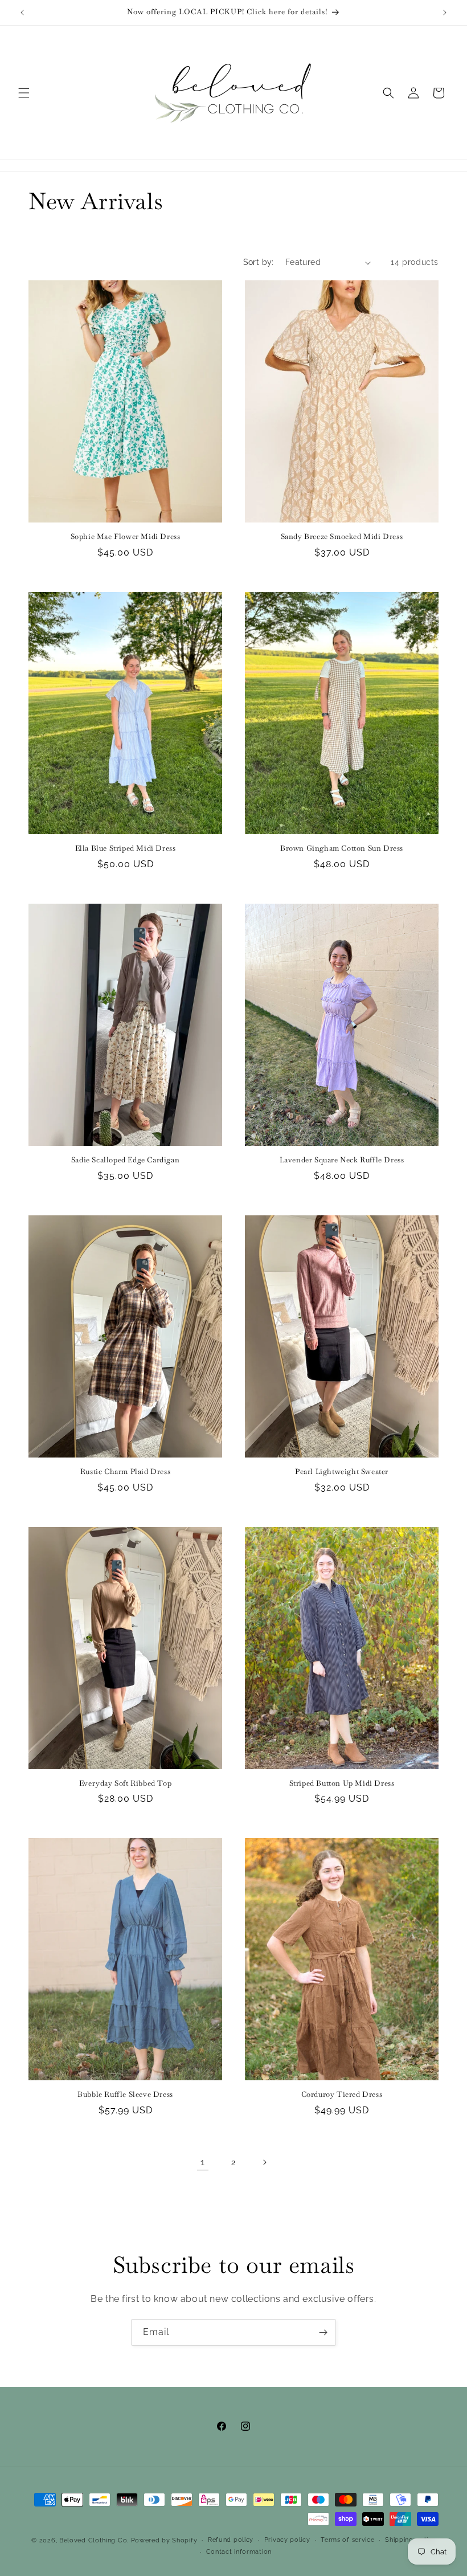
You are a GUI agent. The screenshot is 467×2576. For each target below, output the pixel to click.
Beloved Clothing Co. (94, 2540)
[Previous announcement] (22, 13)
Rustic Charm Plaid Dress (125, 1472)
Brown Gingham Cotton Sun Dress (342, 848)
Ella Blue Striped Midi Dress (126, 848)
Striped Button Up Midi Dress (342, 1783)
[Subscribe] (323, 2332)
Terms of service (347, 2540)
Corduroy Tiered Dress (342, 2095)
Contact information (239, 2552)
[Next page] (264, 2162)
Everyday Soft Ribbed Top (125, 1783)
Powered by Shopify (164, 2540)
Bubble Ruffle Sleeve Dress (125, 2095)
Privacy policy (287, 2540)
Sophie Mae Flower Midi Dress (126, 537)
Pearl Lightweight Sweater (342, 1472)
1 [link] (203, 2162)
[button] (24, 93)
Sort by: (259, 262)
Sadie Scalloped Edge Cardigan (125, 1160)
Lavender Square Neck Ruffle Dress (342, 1160)
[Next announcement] (445, 13)
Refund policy (231, 2540)
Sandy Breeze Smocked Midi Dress (342, 537)
